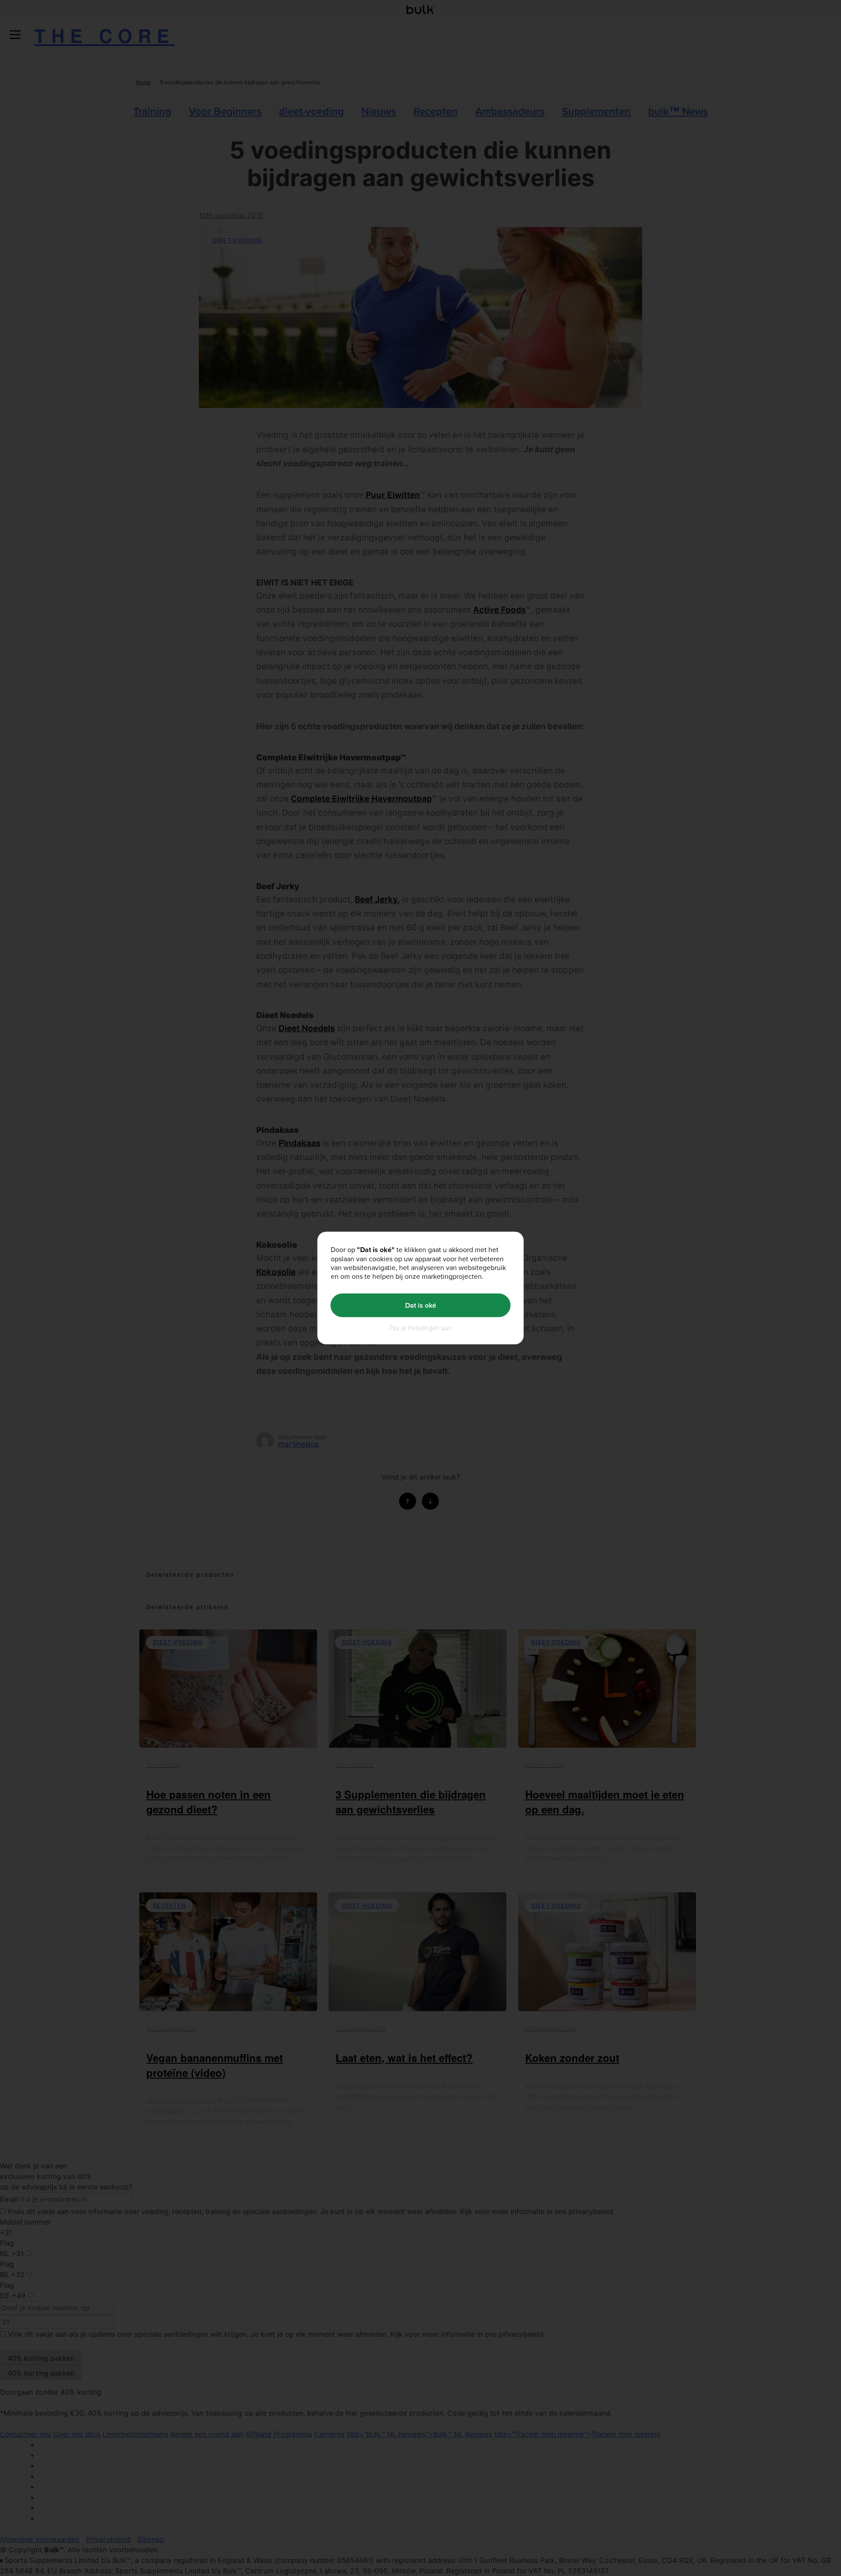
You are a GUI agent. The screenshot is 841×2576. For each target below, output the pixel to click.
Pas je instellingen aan (420, 1327)
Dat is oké (421, 1305)
